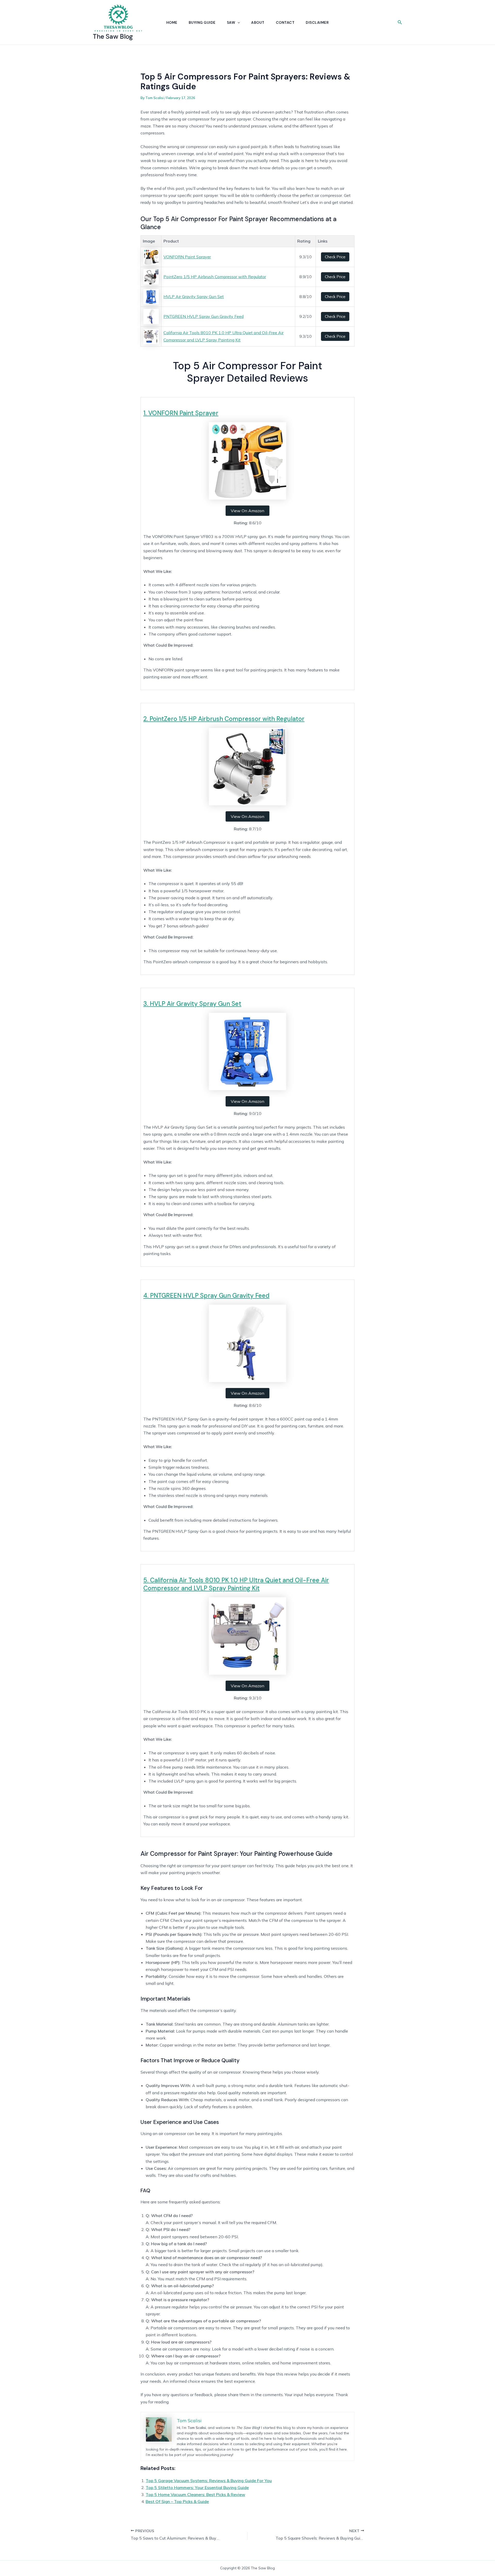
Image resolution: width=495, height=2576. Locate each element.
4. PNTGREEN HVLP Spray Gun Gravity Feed (206, 1295)
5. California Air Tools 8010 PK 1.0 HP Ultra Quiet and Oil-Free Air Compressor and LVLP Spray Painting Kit (236, 1584)
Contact (285, 22)
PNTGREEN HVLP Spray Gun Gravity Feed (204, 316)
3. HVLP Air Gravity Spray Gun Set (192, 1004)
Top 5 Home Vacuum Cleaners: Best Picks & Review (195, 2494)
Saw (231, 22)
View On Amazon (247, 511)
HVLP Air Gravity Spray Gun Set (194, 296)
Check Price (335, 257)
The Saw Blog (113, 37)
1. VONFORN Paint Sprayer (181, 413)
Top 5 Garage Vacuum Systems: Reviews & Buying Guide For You (209, 2481)
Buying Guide (202, 22)
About (258, 22)
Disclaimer (317, 22)
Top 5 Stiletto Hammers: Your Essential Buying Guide (197, 2487)
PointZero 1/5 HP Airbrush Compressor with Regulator (215, 277)
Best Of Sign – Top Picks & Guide (177, 2501)
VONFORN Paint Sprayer (187, 257)
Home (172, 22)
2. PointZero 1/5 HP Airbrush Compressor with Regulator (224, 719)
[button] (237, 22)
